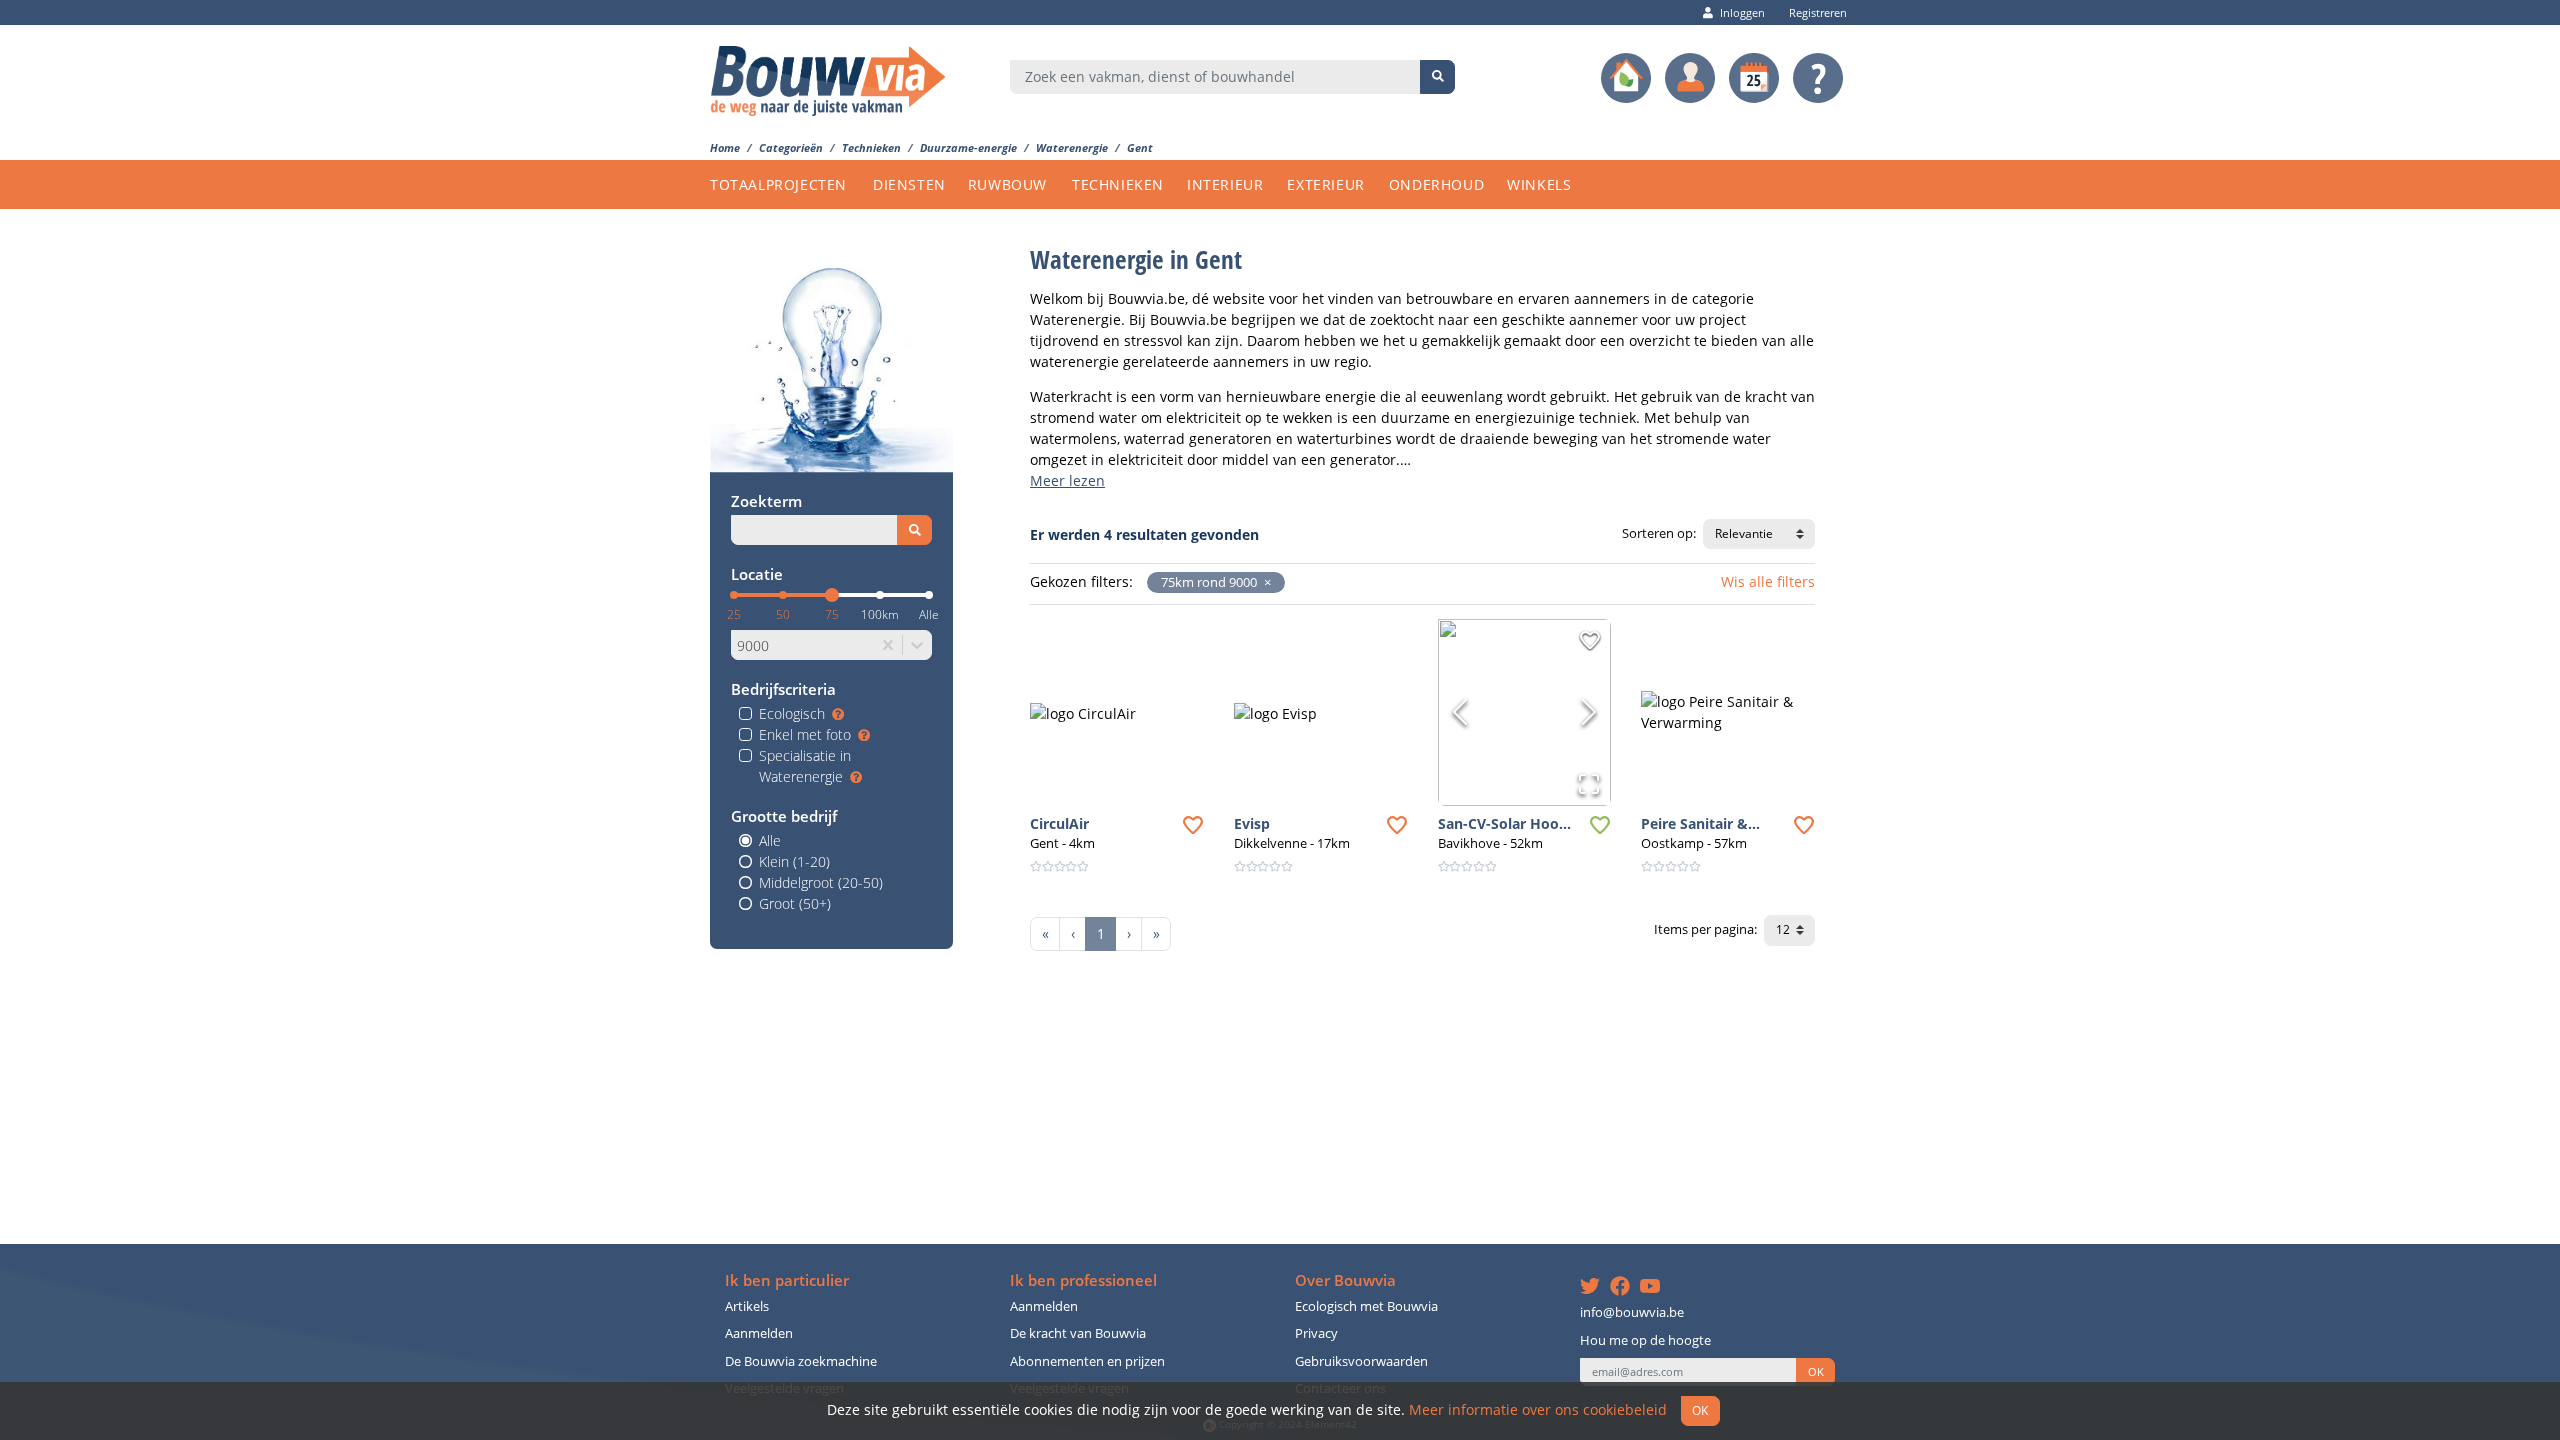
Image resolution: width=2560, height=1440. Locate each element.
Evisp (1252, 823)
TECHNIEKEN (1118, 184)
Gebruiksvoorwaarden (1361, 1361)
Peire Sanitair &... (1700, 823)
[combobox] (1215, 77)
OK (1816, 1372)
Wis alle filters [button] (1768, 581)
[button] (1264, 582)
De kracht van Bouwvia (1078, 1333)
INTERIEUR (1225, 184)
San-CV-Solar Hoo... (1504, 823)
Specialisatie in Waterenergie (805, 766)
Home (725, 147)
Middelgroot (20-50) (821, 882)
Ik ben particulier (787, 1280)
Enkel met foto (805, 734)
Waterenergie (1072, 147)
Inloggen (1742, 12)
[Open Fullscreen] (1589, 784)
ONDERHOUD (1436, 184)
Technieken (871, 147)
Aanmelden (759, 1333)
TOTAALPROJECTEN (778, 184)
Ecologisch (792, 713)
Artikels (747, 1306)
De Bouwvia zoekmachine (801, 1361)
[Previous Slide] (1460, 712)
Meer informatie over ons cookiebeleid (1538, 1409)
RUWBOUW (1007, 184)
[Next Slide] (1589, 712)
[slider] (832, 595)
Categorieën (791, 147)
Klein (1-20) (794, 861)
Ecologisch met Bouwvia (1366, 1306)
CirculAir (1059, 823)
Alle (770, 840)
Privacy (1316, 1333)
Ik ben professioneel (1083, 1280)
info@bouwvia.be (1632, 1312)
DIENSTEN (909, 184)
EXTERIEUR (1325, 184)
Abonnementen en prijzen (1087, 1361)
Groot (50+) (795, 903)
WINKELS (1539, 184)
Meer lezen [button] (1067, 480)
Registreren (1818, 12)
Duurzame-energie (968, 147)
